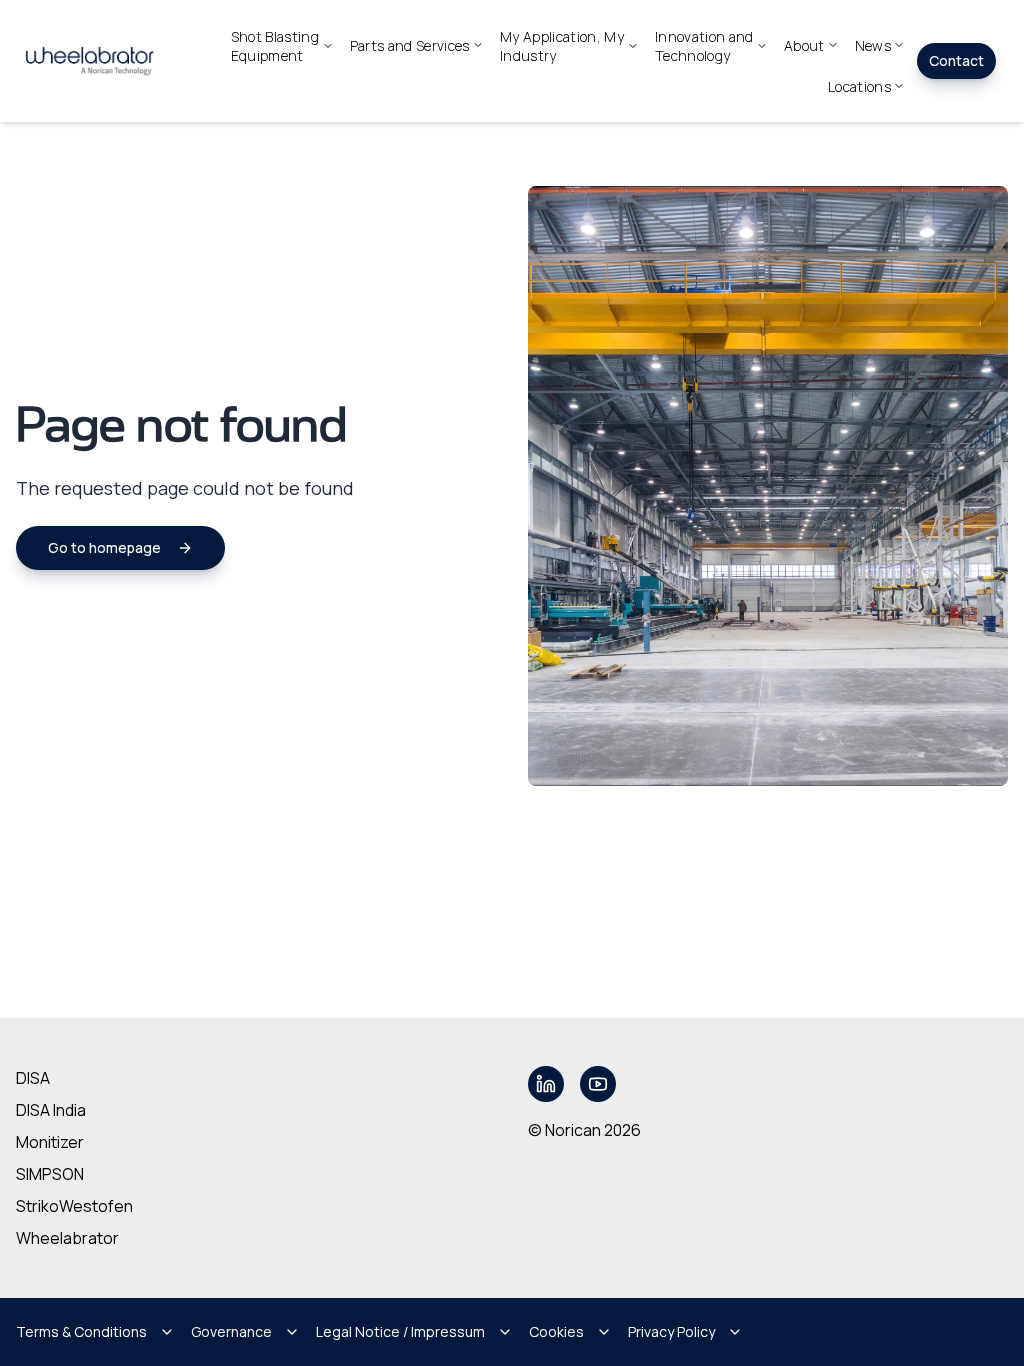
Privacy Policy (671, 1331)
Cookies (556, 1331)
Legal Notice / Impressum (400, 1331)
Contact (956, 60)
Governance (231, 1331)
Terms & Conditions (81, 1331)
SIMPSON (50, 1174)
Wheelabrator (67, 1238)
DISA (33, 1078)
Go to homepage (104, 547)
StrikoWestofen (74, 1206)
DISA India (51, 1110)
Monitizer (50, 1142)
